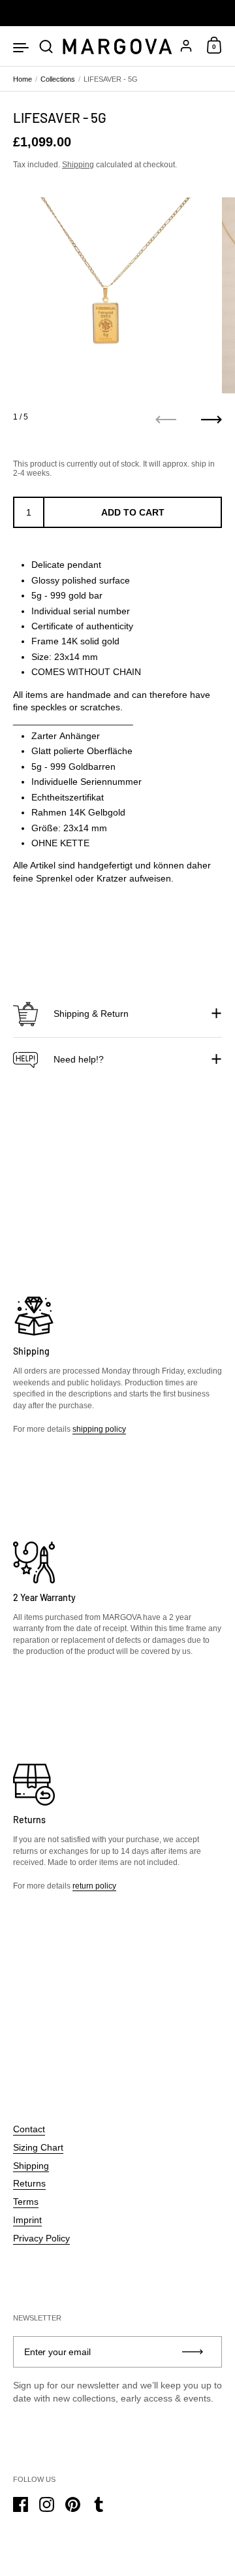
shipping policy (99, 1429)
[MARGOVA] (117, 47)
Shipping (78, 165)
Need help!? (79, 1059)
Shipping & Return (91, 1014)
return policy (94, 1886)
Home (23, 79)
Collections (58, 79)
